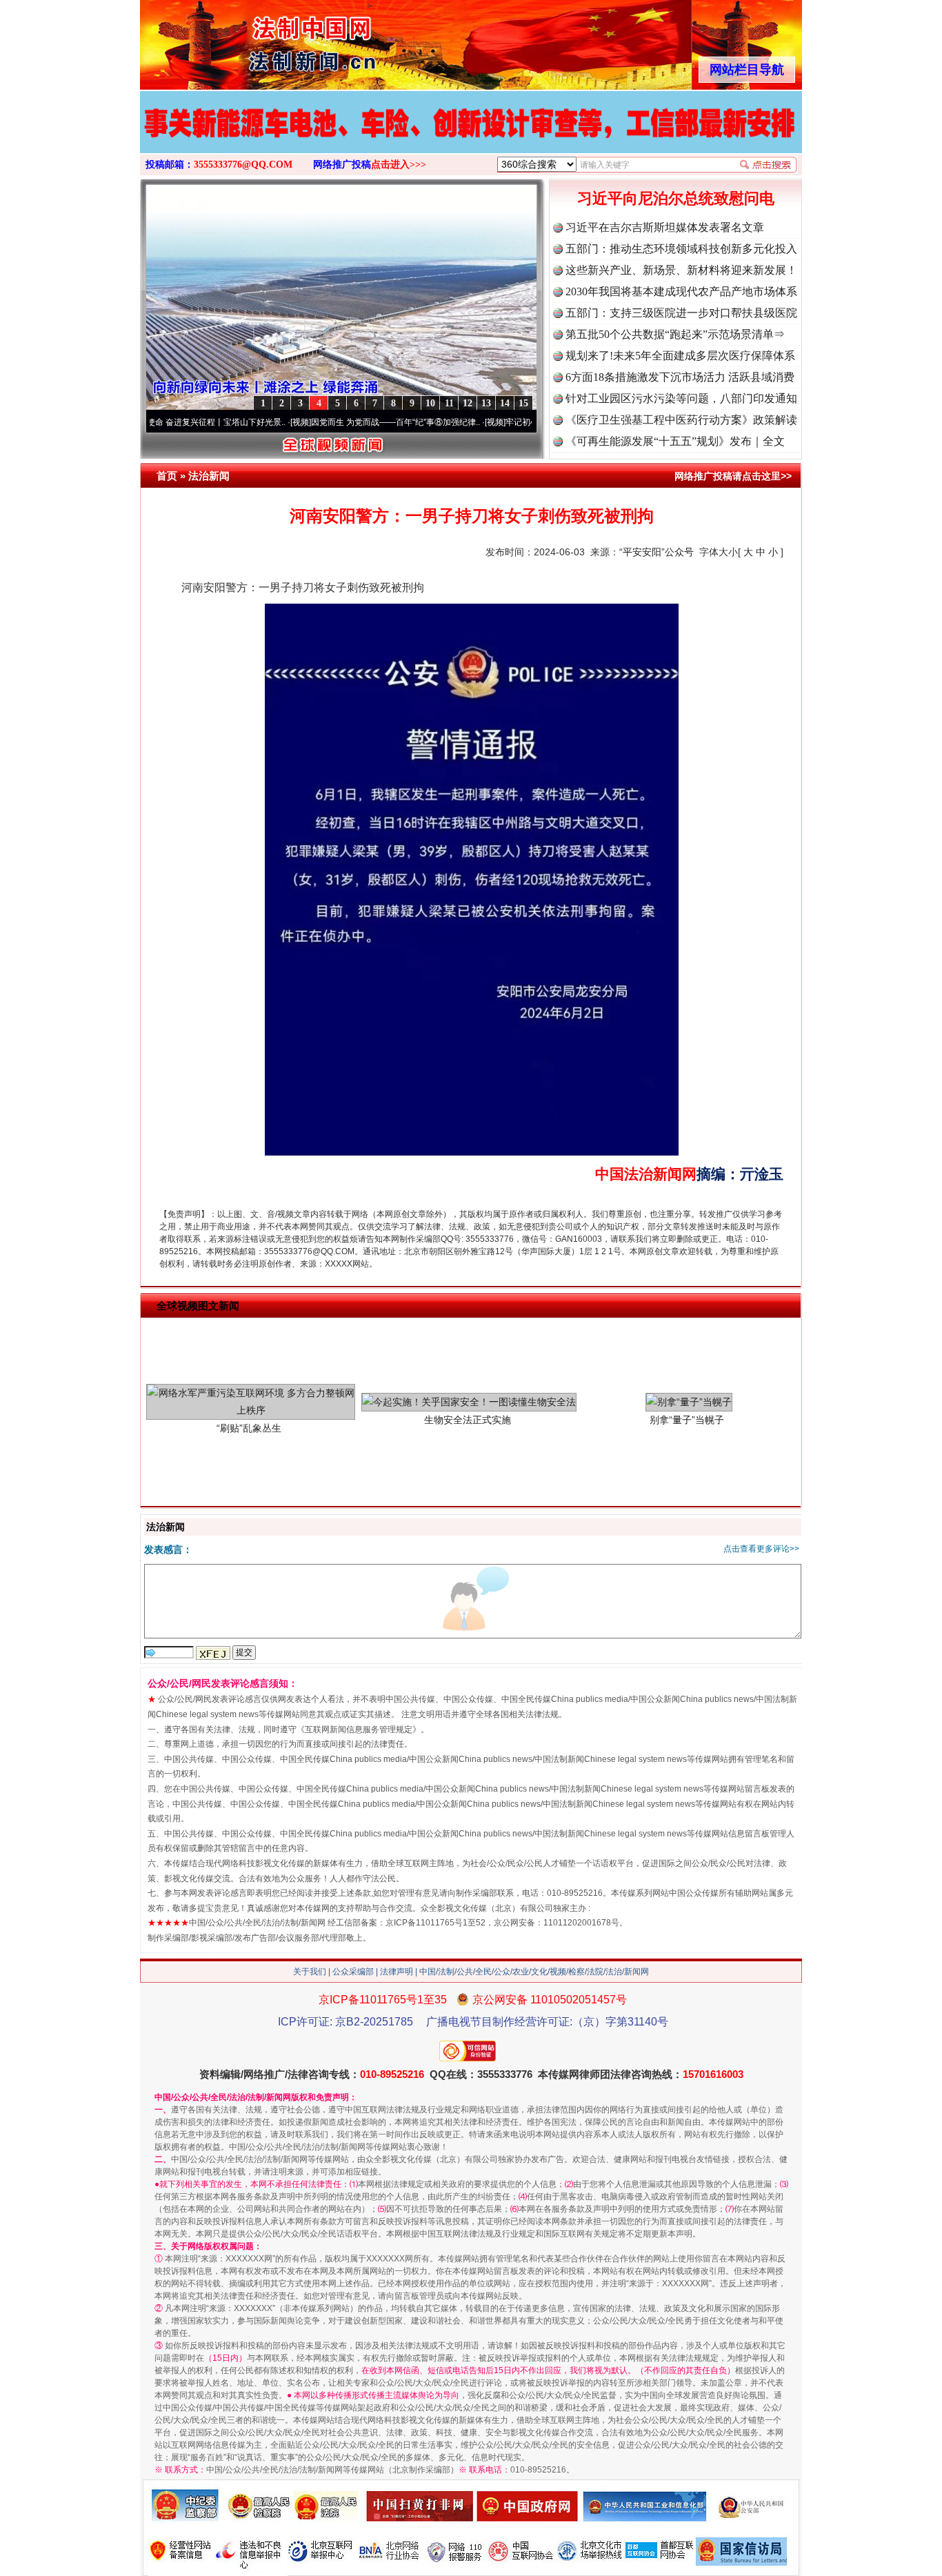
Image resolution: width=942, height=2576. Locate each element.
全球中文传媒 (254, 40)
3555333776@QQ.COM (243, 165)
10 (430, 403)
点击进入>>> (399, 165)
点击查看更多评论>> (761, 1549)
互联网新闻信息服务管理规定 (359, 1730)
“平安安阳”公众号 (657, 552)
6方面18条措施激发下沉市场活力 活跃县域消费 (680, 377)
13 (486, 403)
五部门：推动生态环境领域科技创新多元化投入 (681, 249)
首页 (167, 476)
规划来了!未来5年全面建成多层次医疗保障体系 (680, 356)
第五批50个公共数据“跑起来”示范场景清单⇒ (675, 334)
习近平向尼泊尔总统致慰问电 (676, 198)
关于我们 (310, 1972)
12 (468, 403)
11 (449, 403)
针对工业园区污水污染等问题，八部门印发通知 (681, 398)
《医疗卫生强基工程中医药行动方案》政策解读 (681, 420)
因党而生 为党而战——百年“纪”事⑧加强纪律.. (331, 422)
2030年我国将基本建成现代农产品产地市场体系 (681, 291)
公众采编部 (353, 1972)
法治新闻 (209, 476)
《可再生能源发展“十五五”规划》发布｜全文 (675, 441)
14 (505, 403)
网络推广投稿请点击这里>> (733, 476)
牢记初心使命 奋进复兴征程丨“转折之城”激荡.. (525, 422)
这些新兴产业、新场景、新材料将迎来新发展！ (681, 270)
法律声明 (397, 1972)
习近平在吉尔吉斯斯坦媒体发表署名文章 (665, 227)
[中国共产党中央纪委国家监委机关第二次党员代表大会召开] (436, 141)
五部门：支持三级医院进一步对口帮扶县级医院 (681, 313)
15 (523, 403)
